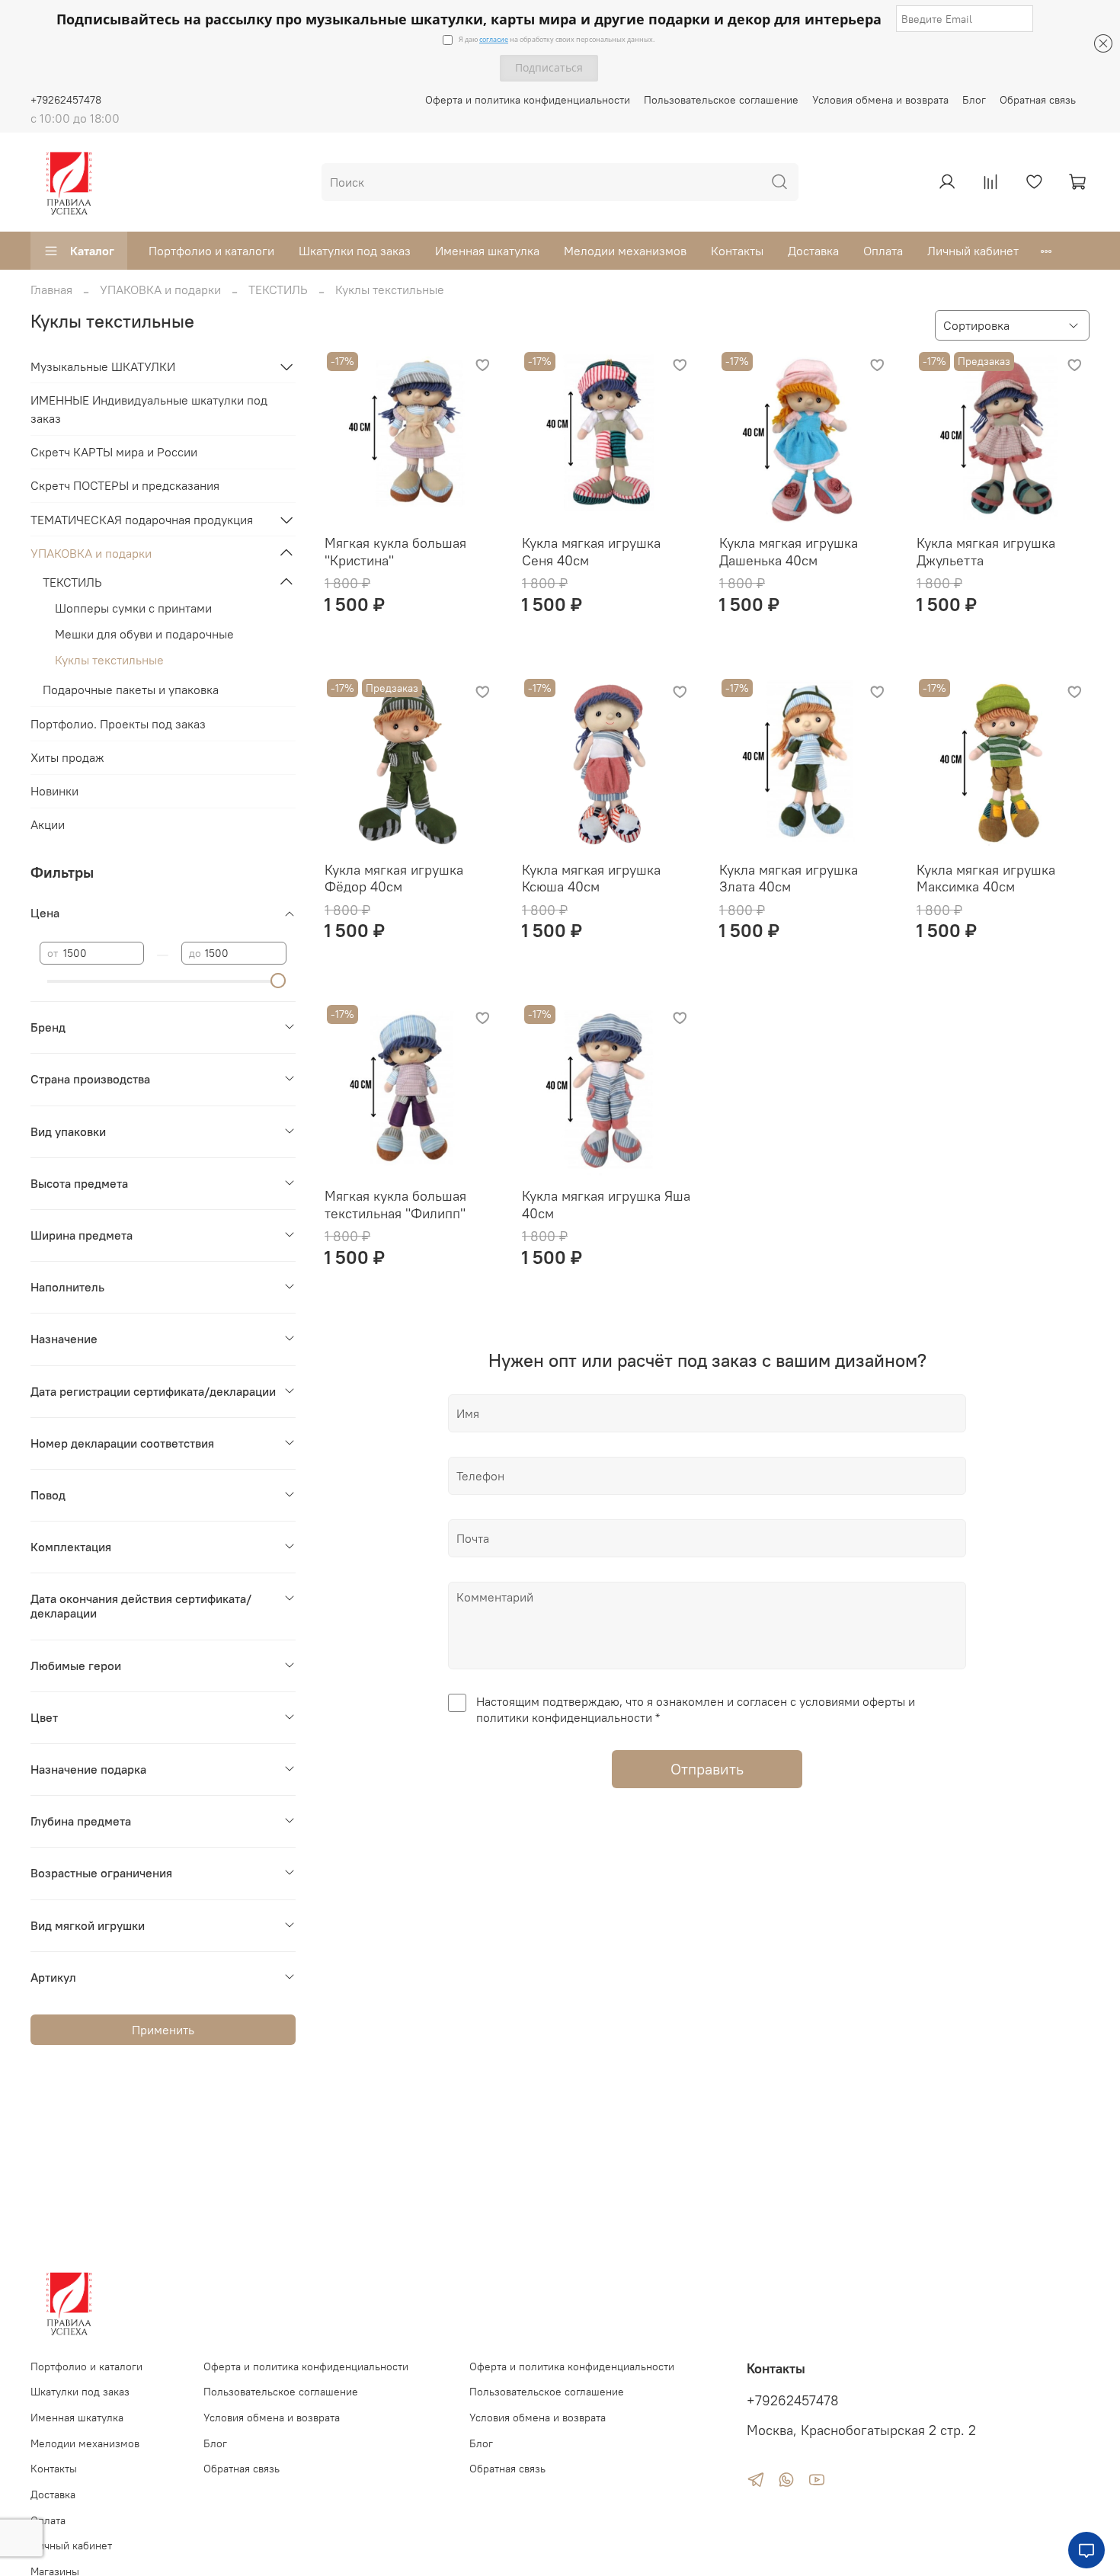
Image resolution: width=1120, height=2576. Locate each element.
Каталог (92, 251)
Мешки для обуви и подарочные (144, 634)
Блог (974, 100)
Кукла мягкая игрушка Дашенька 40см (789, 552)
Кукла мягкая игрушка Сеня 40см (591, 552)
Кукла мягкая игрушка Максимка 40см (986, 878)
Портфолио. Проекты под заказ (118, 724)
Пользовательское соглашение (721, 100)
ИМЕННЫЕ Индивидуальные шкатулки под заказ (149, 409)
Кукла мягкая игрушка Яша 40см (606, 1205)
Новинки (54, 791)
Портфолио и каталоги (211, 251)
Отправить (707, 1769)
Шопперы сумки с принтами (133, 608)
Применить (163, 2030)
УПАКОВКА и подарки (160, 290)
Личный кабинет (973, 251)
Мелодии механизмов (625, 251)
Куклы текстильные (109, 660)
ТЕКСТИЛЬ (278, 290)
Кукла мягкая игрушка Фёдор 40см (394, 878)
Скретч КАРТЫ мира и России (114, 452)
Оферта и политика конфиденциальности (528, 100)
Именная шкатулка (487, 251)
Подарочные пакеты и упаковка (131, 690)
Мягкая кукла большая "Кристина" (395, 552)
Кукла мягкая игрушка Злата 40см (789, 878)
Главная (51, 290)
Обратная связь (1038, 100)
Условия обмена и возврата (880, 100)
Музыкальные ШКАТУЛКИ (103, 366)
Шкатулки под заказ (355, 251)
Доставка (813, 251)
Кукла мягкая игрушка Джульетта (986, 552)
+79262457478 (66, 100)
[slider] (279, 981)
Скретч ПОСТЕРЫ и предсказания (125, 485)
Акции (48, 824)
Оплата (883, 251)
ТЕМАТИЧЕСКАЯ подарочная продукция (142, 520)
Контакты (737, 251)
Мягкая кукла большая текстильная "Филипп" (395, 1205)
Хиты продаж (67, 757)
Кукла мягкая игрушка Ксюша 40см (591, 878)
